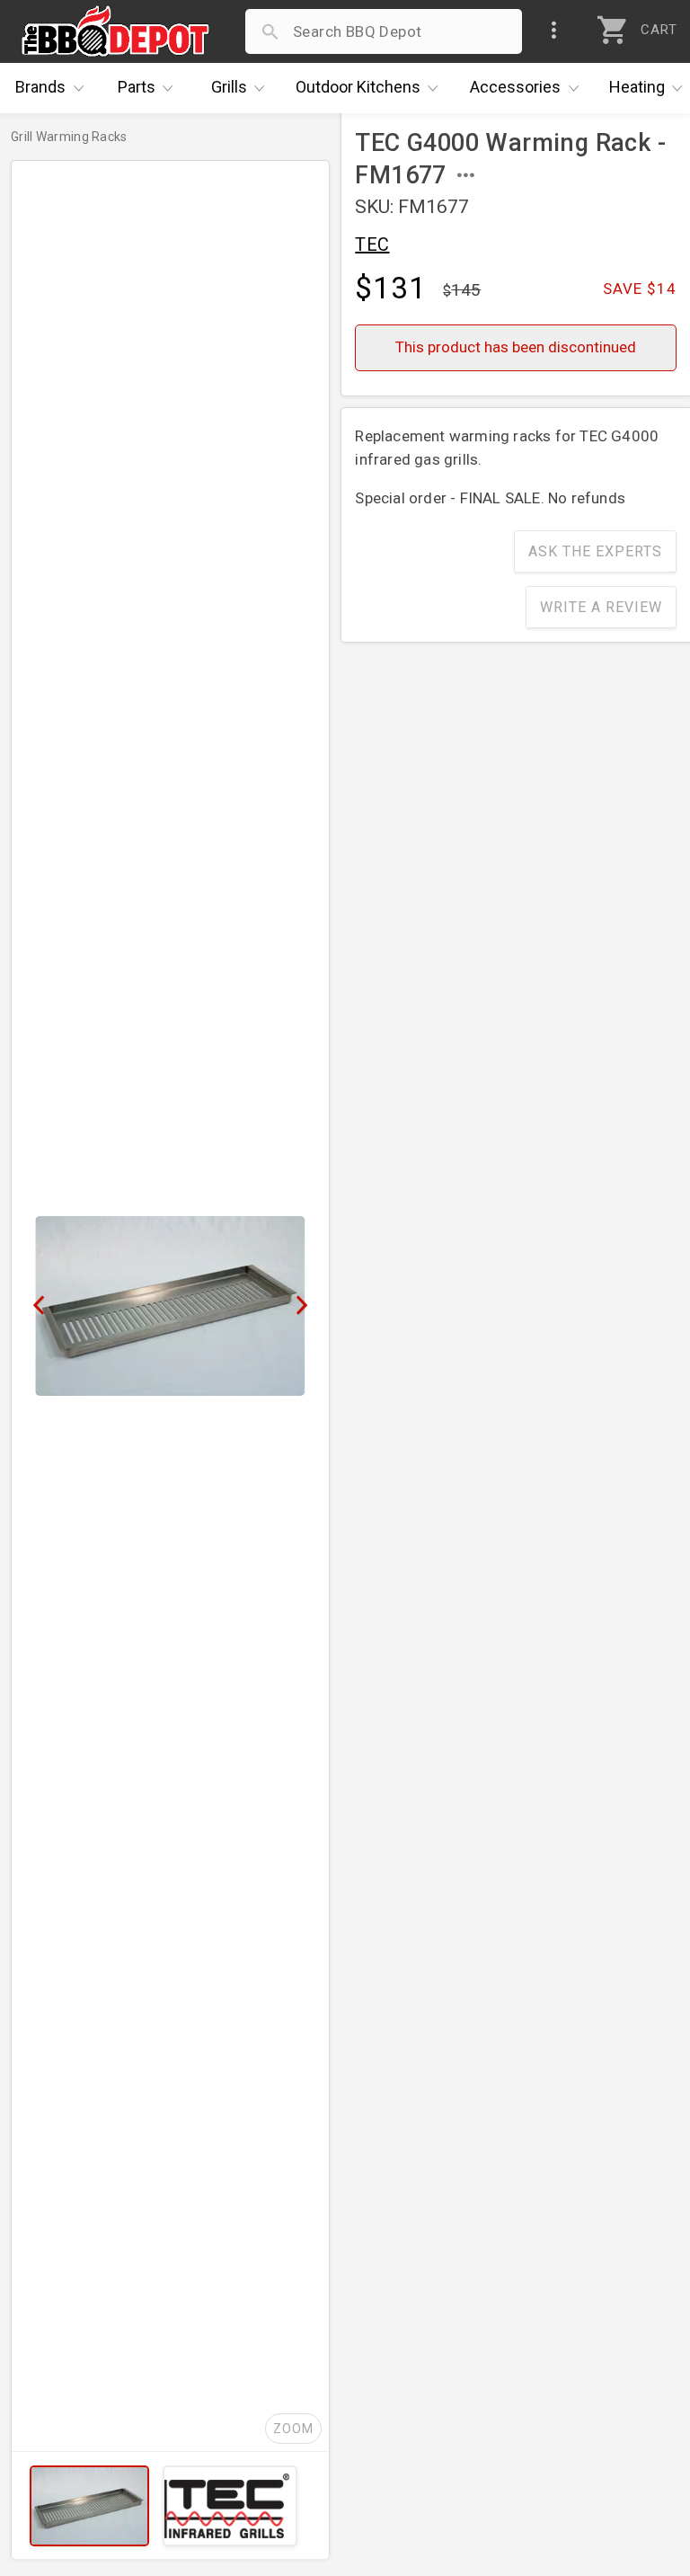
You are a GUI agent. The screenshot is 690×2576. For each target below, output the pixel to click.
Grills (229, 87)
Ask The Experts (595, 551)
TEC (372, 244)
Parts (137, 87)
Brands (40, 87)
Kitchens (358, 87)
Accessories (515, 87)
